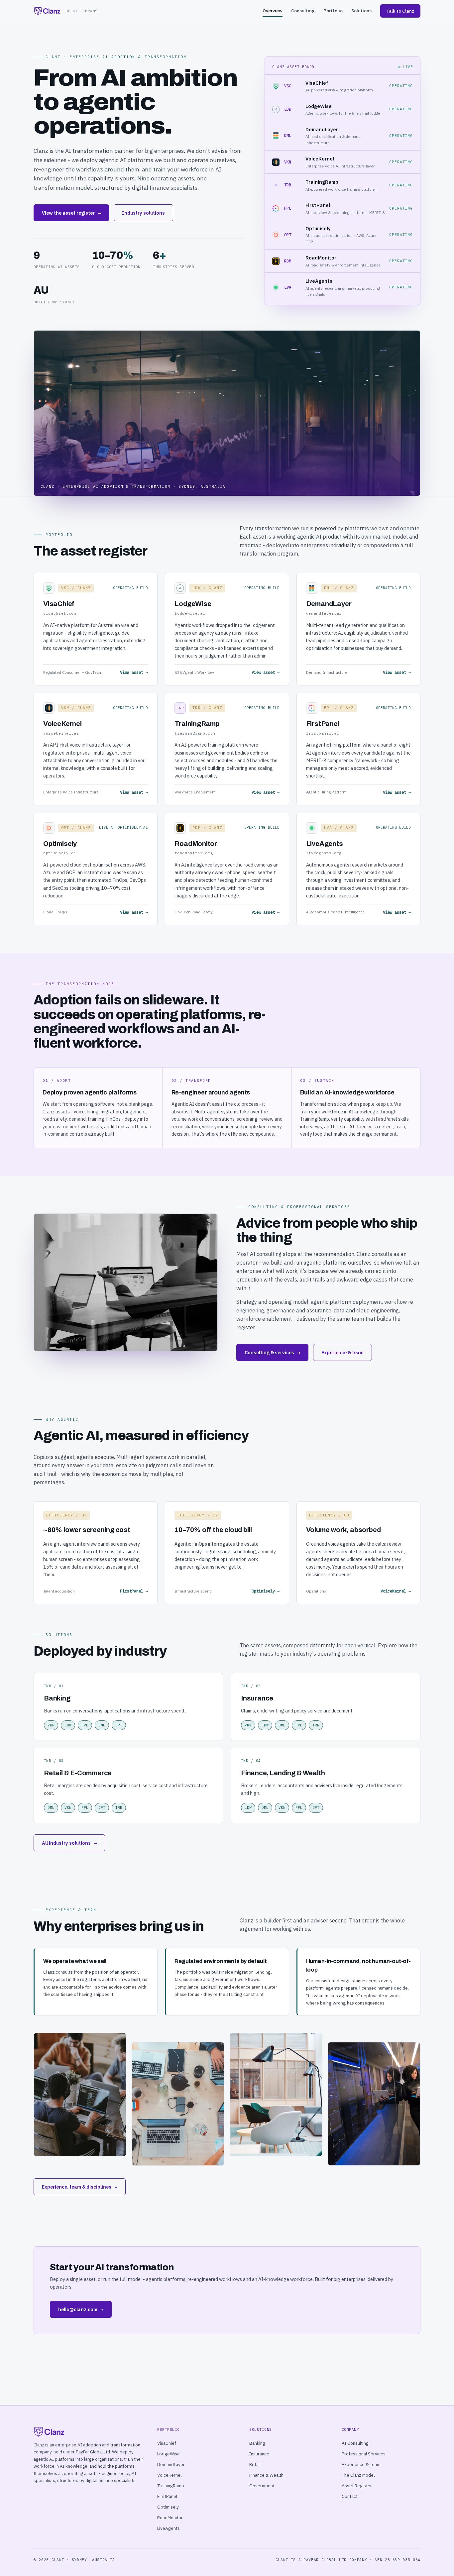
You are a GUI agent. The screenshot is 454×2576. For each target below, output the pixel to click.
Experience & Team (361, 2464)
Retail (255, 2464)
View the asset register (71, 213)
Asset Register (357, 2486)
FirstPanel (167, 2496)
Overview (273, 11)
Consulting (303, 11)
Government (262, 2486)
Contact (350, 2496)
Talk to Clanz (400, 11)
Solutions (361, 11)
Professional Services (364, 2454)
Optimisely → (266, 1591)
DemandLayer (171, 2464)
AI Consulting (355, 2443)
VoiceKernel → (396, 1591)
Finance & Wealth (266, 2475)
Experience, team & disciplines (80, 2187)
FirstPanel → (134, 1591)
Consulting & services (272, 1352)
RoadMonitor (170, 2518)
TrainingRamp (171, 2486)
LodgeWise (169, 2454)
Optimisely (168, 2507)
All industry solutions (69, 1843)
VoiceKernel (169, 2475)
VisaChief (167, 2443)
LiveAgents (169, 2528)
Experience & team (342, 1352)
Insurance (259, 2454)
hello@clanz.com (81, 2309)
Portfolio (333, 11)
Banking (257, 2443)
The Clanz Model (358, 2475)
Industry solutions (143, 213)
